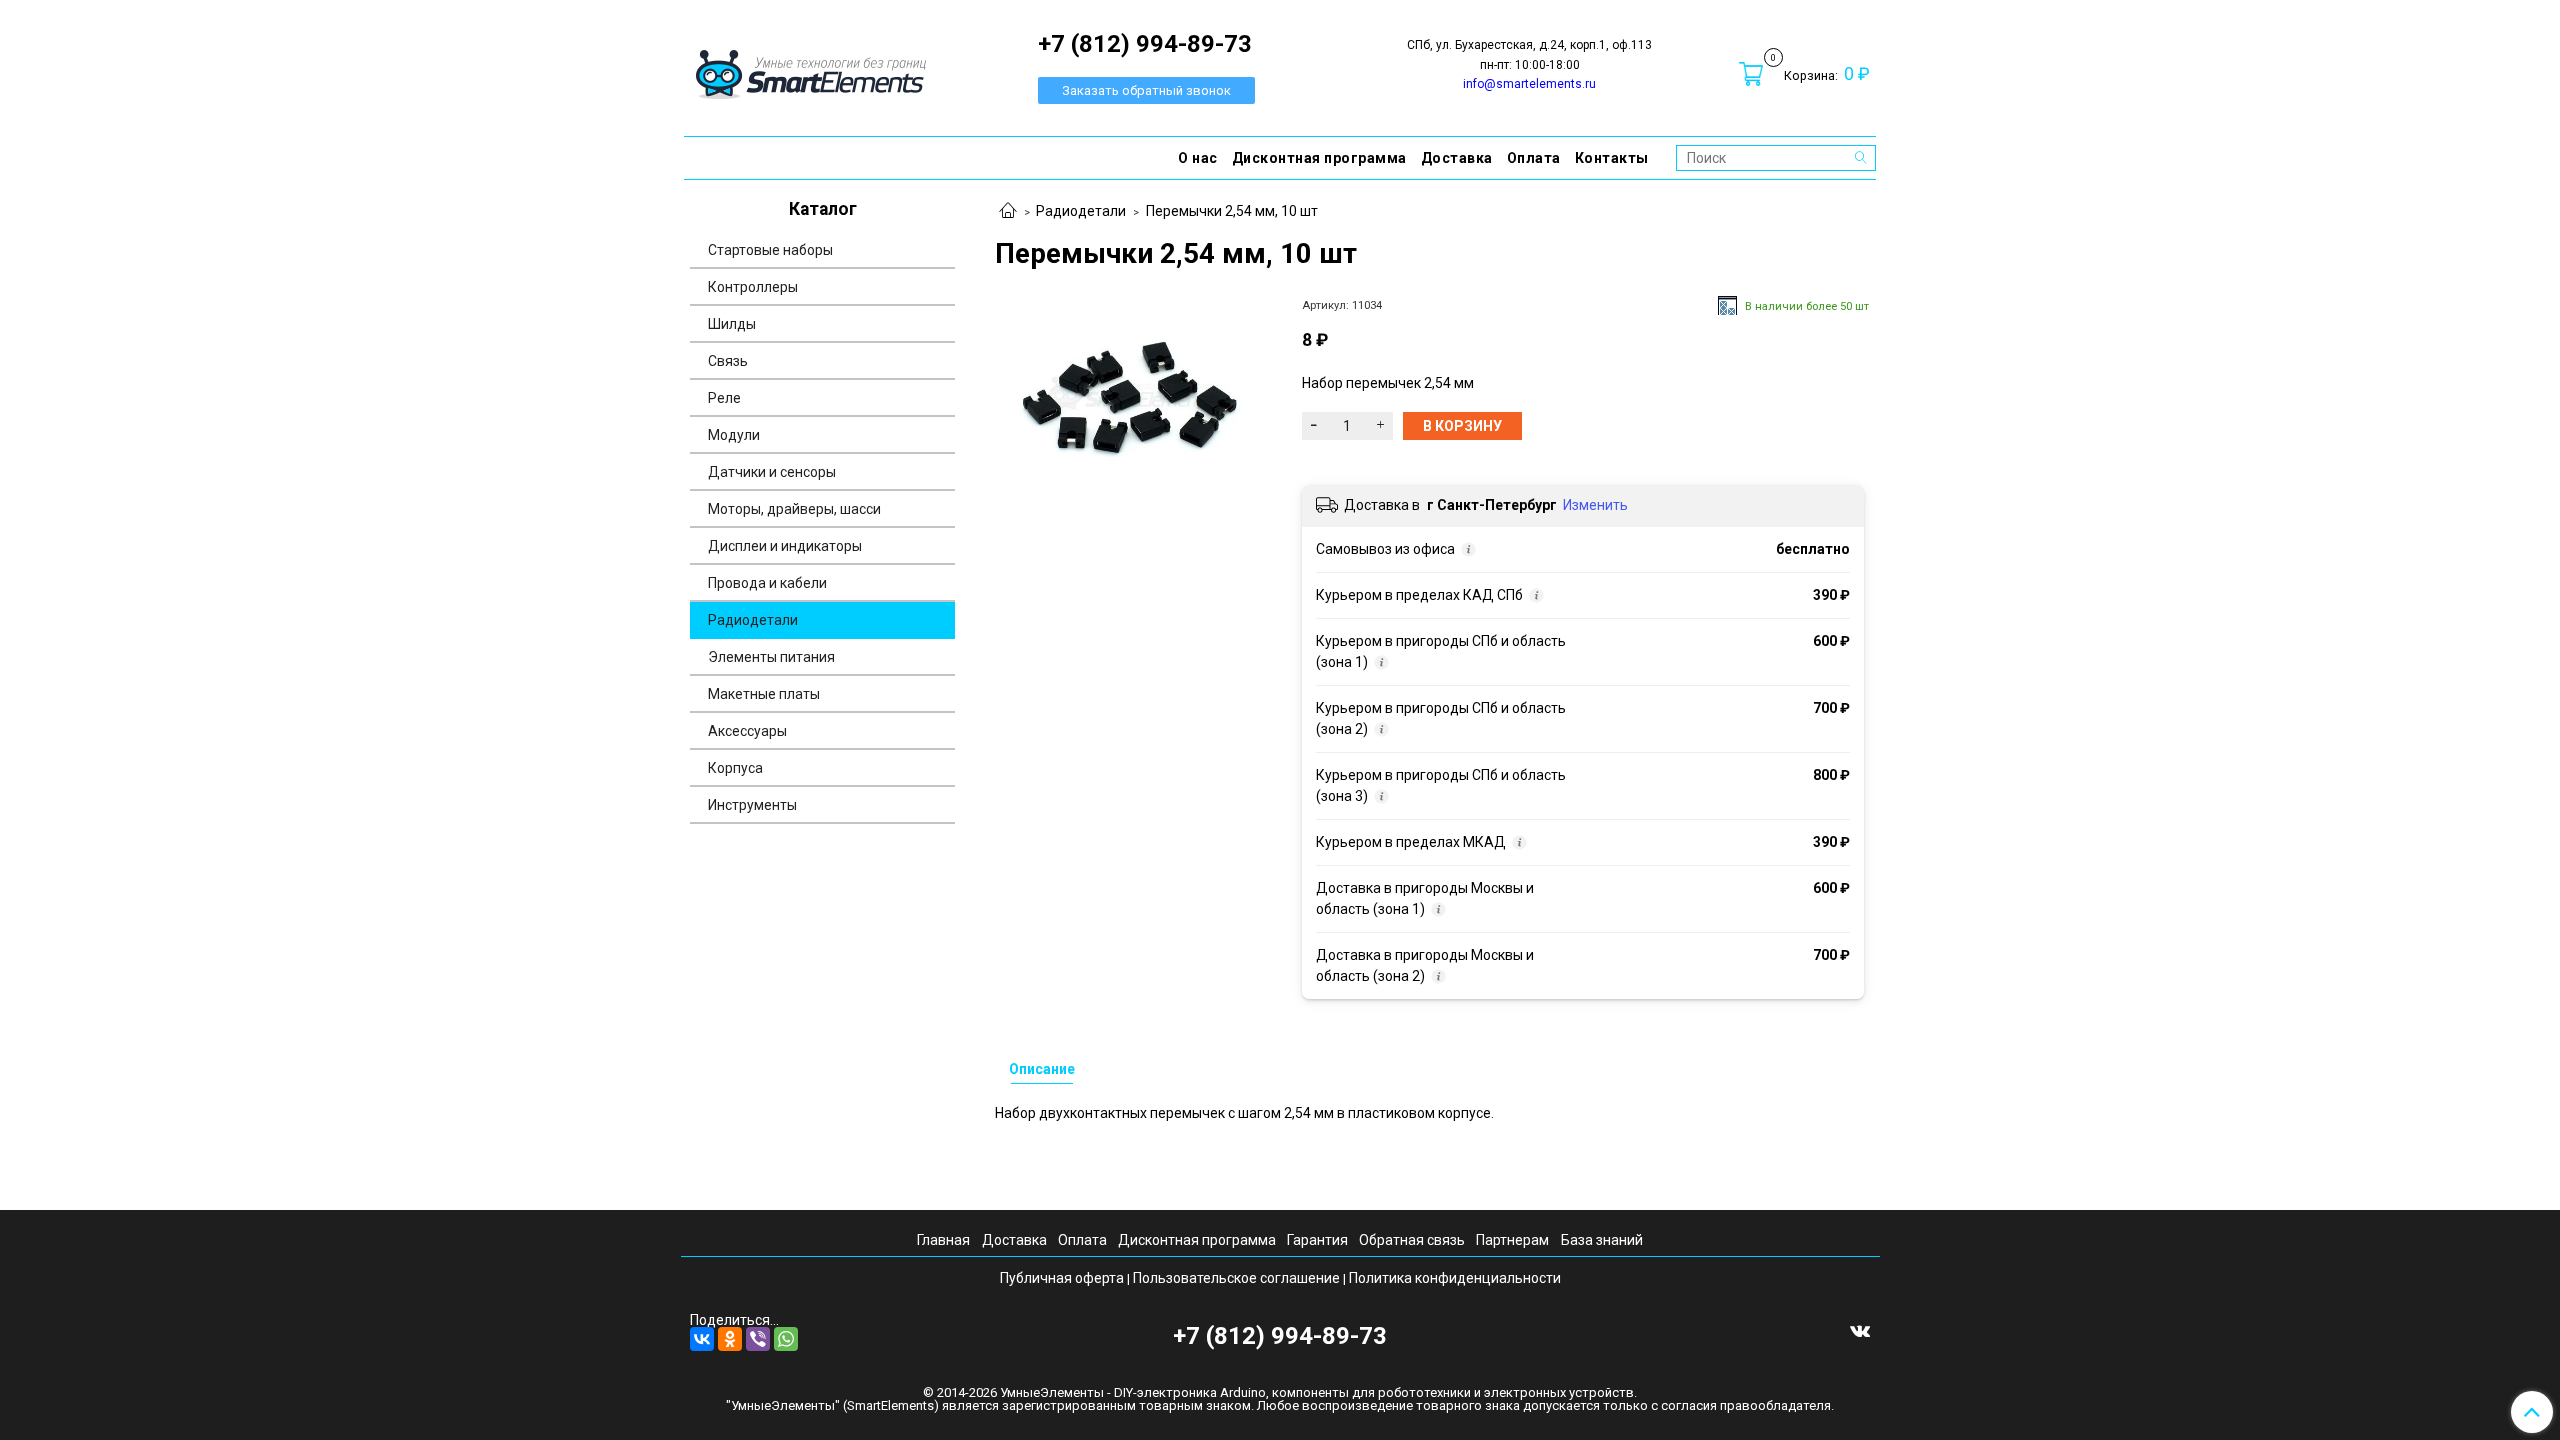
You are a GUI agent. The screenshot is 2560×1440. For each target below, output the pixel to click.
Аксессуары (747, 731)
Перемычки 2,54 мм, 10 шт (1232, 211)
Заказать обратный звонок (1146, 90)
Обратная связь (1412, 1240)
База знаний (1602, 1240)
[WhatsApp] (786, 1339)
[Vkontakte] (1860, 1330)
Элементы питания (771, 657)
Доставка (1457, 158)
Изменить (1595, 505)
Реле (724, 398)
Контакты (1612, 158)
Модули (734, 435)
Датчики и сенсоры (772, 472)
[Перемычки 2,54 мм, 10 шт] (1131, 393)
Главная (943, 1240)
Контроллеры (753, 287)
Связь (728, 361)
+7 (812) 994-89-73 (1280, 1336)
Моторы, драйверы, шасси (794, 509)
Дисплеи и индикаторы (785, 546)
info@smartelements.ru (1529, 84)
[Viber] (758, 1339)
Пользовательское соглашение (1236, 1278)
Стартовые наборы (770, 250)
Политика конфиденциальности (1455, 1278)
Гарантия (1317, 1240)
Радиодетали (1081, 211)
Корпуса (735, 768)
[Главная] (1008, 212)
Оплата (1534, 158)
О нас (1198, 158)
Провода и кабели (767, 583)
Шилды (732, 324)
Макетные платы (764, 694)
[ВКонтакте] (702, 1339)
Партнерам (1512, 1240)
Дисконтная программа (1319, 158)
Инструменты (752, 805)
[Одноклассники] (730, 1339)
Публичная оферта (1062, 1278)
